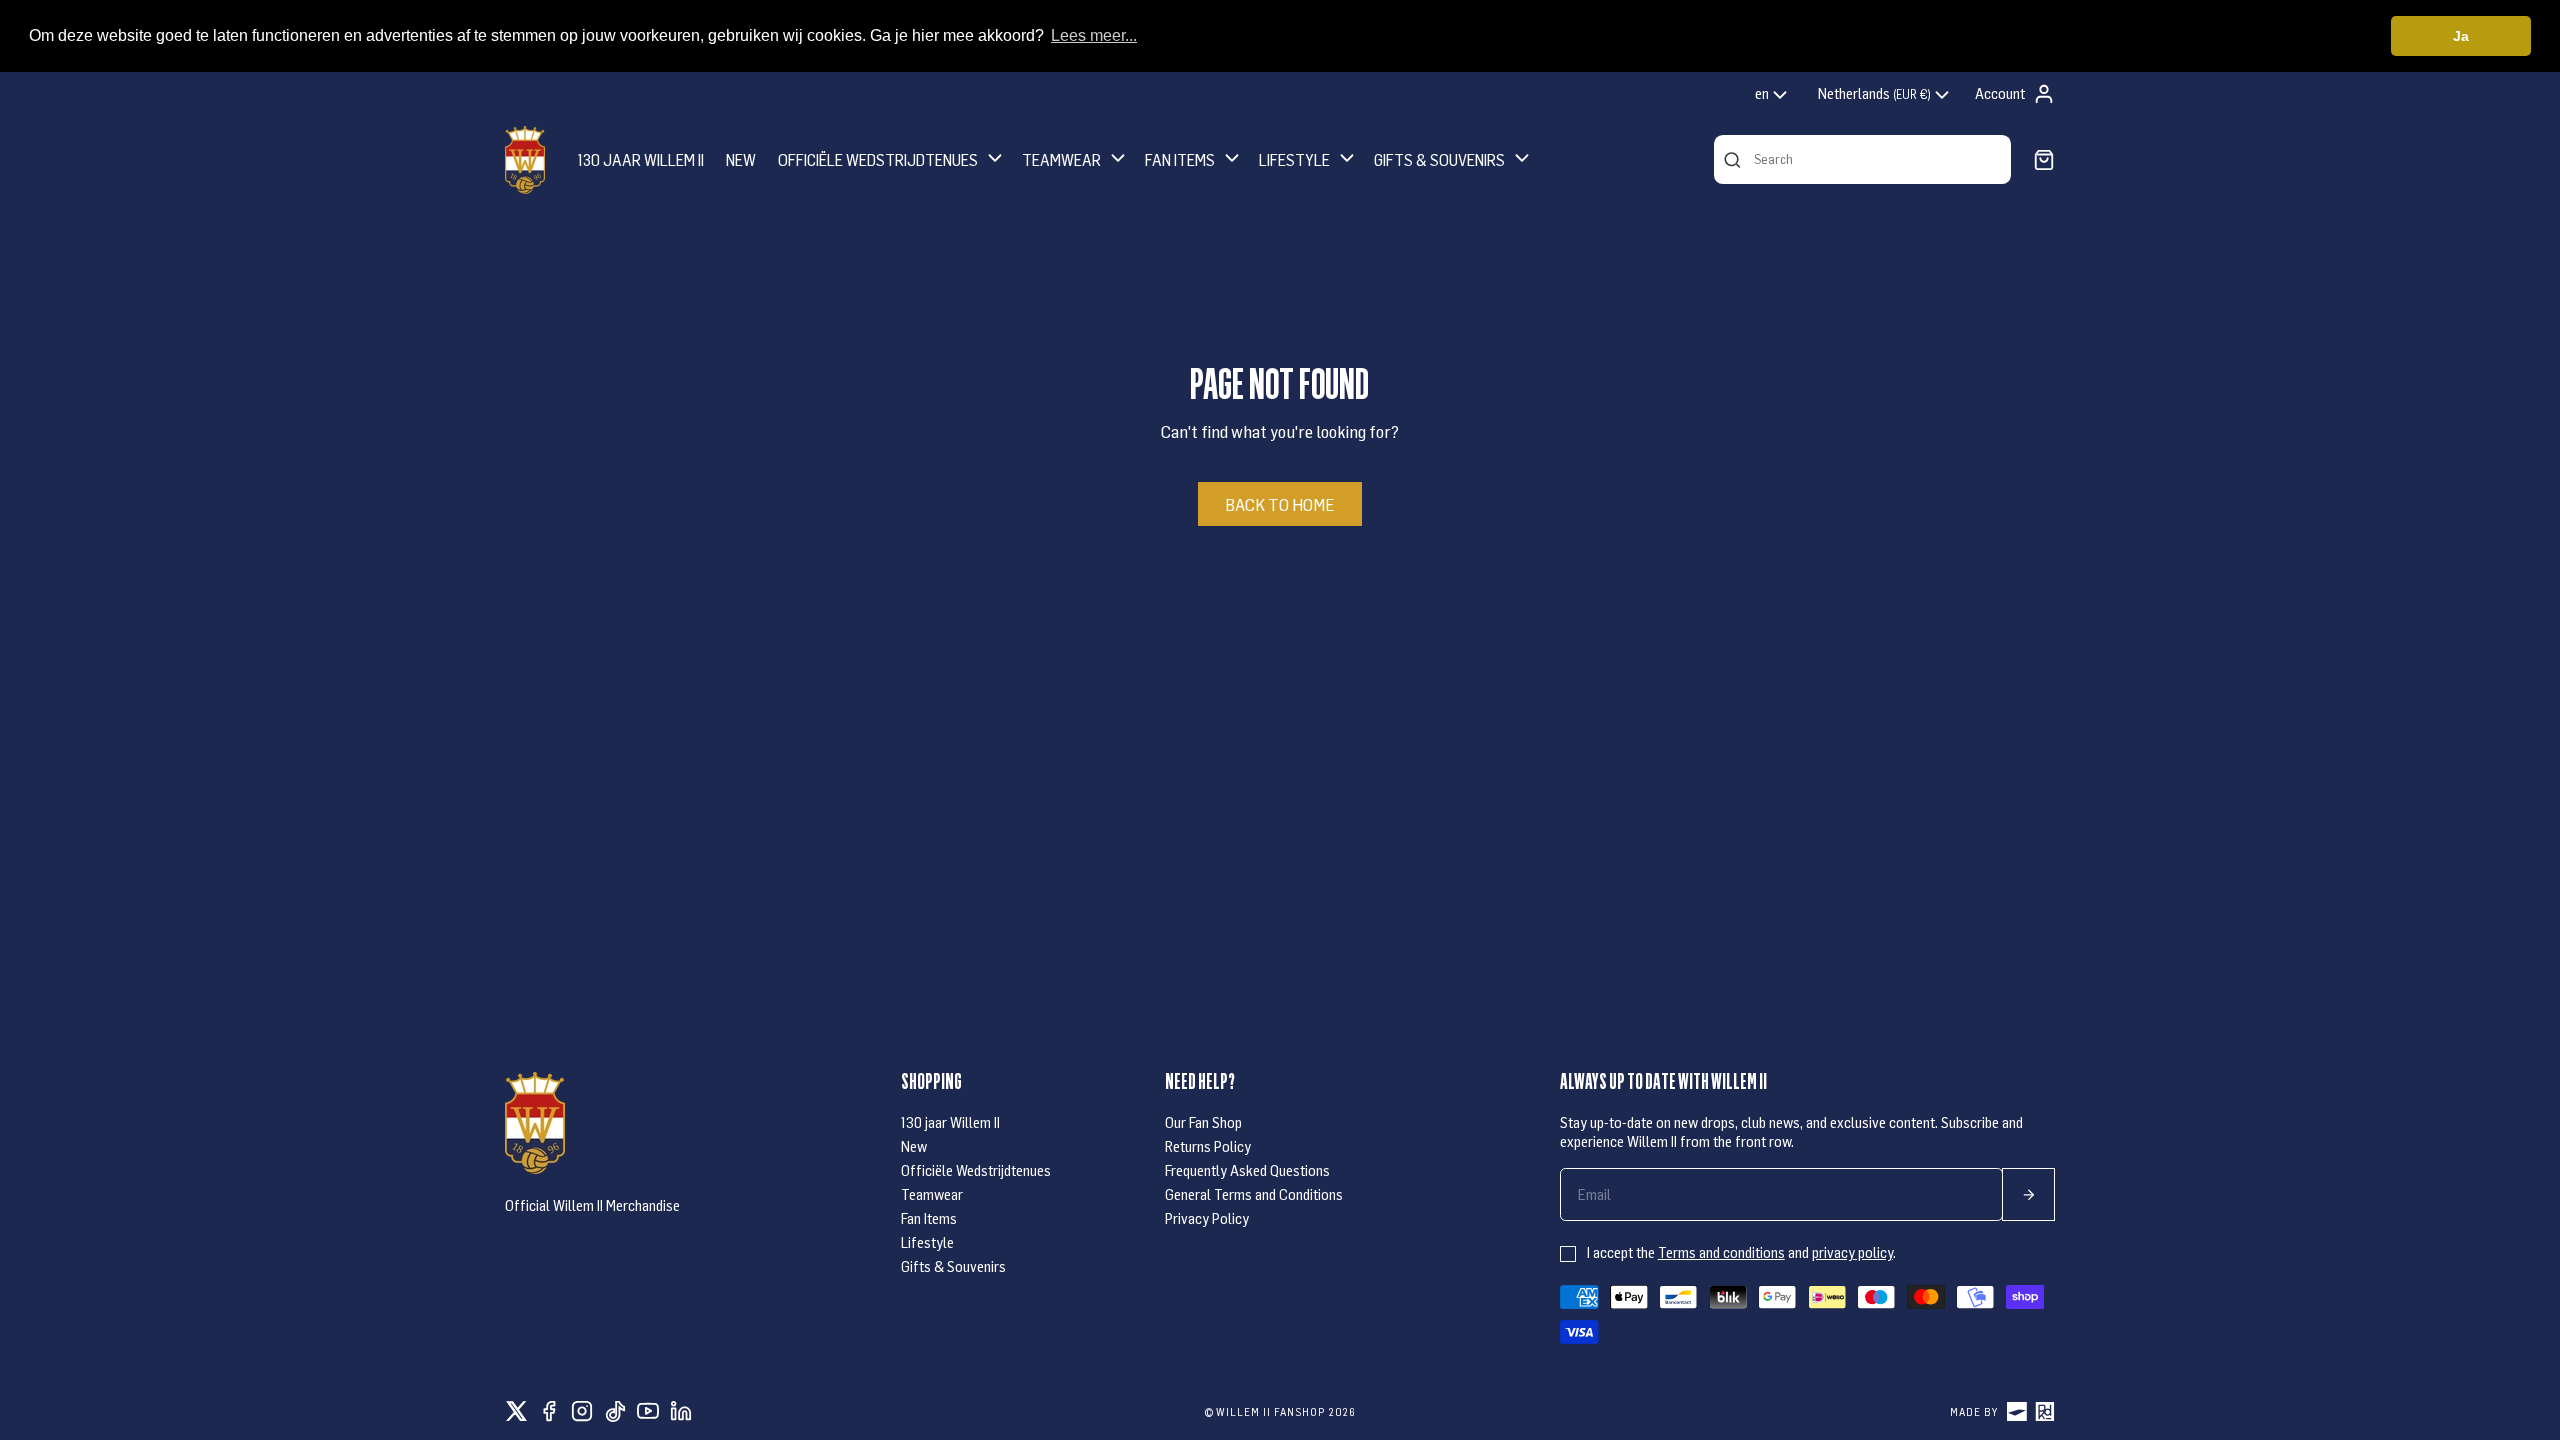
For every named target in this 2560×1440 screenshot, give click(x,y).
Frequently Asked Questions (1247, 1170)
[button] (892, 159)
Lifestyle (927, 1242)
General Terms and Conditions (1254, 1194)
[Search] (1732, 160)
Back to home (1279, 504)
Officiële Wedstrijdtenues (976, 1170)
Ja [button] (2461, 36)
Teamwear (932, 1194)
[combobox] (1773, 95)
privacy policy (1852, 1252)
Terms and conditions (1721, 1252)
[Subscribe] (2028, 1194)
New (914, 1146)
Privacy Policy (1207, 1218)
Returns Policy (1208, 1146)
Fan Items (929, 1218)
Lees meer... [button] (1094, 35)
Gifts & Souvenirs (953, 1266)
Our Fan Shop (1203, 1122)
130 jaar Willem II (950, 1122)
